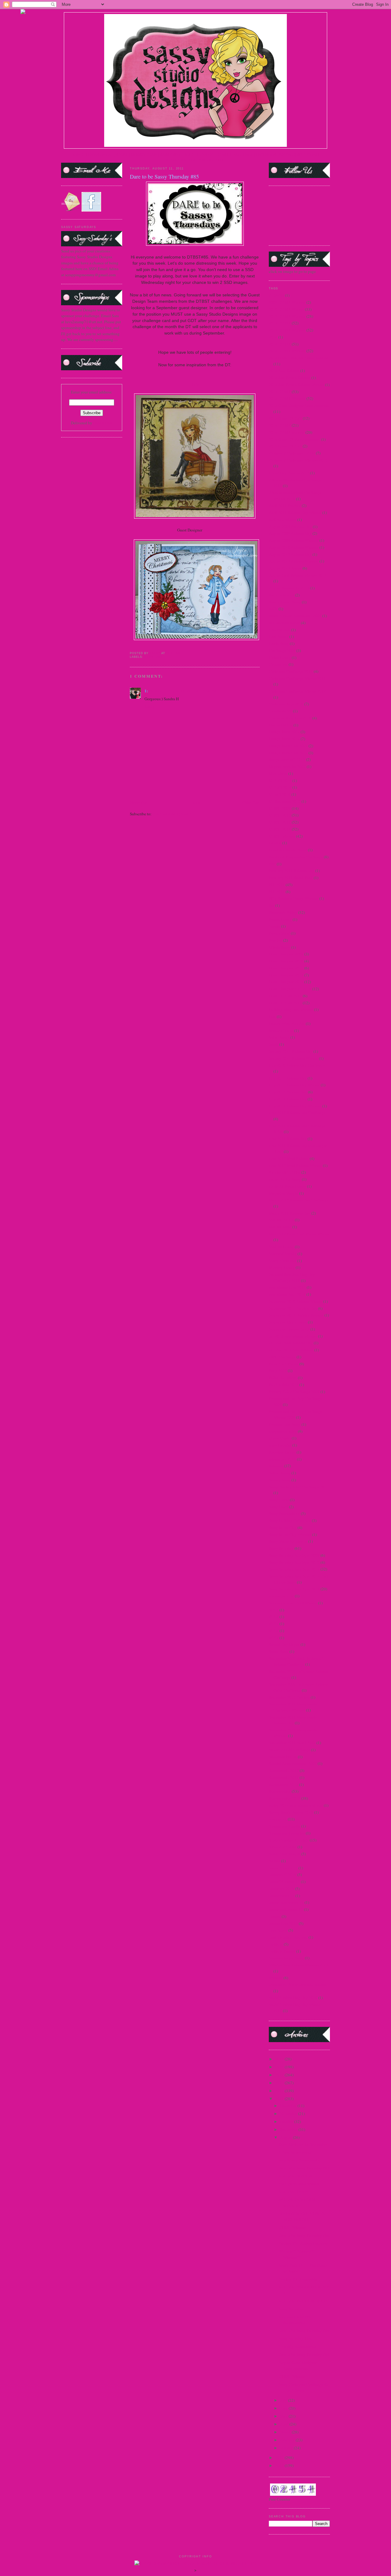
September (289, 2129)
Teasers (275, 1916)
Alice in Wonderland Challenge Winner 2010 (295, 496)
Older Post (251, 802)
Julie (195, 384)
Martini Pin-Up (281, 1220)
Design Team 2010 (284, 739)
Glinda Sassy (280, 947)
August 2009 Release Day (290, 533)
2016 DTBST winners (287, 432)
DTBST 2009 (280, 808)
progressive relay (283, 1431)
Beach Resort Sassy (285, 602)
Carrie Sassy (279, 643)
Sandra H (158, 691)
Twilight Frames (282, 1951)
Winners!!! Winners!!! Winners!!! (296, 2254)
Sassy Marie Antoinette (288, 1541)
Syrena (274, 1861)
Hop (272, 1016)
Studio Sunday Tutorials (289, 1840)
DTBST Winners (292, 2227)
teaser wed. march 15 (286, 1909)
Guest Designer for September (303, 2144)
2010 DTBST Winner (286, 309)
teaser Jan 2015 (281, 1889)
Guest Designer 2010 (286, 961)
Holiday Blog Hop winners (291, 1009)
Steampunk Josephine (287, 1833)
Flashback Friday (283, 912)
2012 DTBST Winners (287, 316)
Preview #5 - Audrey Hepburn (303, 2243)
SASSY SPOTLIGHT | (178, 154)
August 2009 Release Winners (294, 540)
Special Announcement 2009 (293, 1763)
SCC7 (274, 1624)
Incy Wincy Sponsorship (299, 2160)
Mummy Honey (282, 1267)
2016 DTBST (280, 425)
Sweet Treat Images (285, 1854)
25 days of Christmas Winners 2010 (298, 460)
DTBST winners (282, 836)
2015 (280, 2067)
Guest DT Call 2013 (285, 1003)
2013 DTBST (280, 323)
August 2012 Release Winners (294, 561)
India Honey (279, 1037)
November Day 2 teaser (288, 1322)
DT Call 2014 (280, 787)
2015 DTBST (280, 392)
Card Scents (279, 636)
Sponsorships (280, 1791)
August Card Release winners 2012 (298, 575)
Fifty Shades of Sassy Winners (294, 898)
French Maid (279, 933)
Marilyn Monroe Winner (299, 2184)
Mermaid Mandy (283, 1254)
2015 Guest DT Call (285, 418)
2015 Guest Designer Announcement (299, 405)
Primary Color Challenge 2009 (294, 1392)
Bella (273, 609)
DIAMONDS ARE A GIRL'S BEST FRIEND (302, 2217)
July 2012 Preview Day (288, 1092)
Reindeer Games (282, 1452)
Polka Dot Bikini (283, 1378)
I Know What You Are (287, 1024)
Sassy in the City (283, 1527)
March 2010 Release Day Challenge (299, 1200)
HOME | (78, 154)
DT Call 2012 (280, 781)
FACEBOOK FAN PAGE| (276, 154)
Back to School (281, 595)
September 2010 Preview (289, 1697)
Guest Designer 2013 (286, 982)
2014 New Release (284, 371)
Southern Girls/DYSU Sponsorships (296, 2320)
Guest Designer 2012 (286, 975)
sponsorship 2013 (283, 1784)
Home (195, 802)
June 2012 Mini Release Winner (295, 1165)
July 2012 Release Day (288, 1099)
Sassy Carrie (279, 1500)
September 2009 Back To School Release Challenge (296, 1661)
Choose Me (278, 664)
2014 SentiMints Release (290, 378)
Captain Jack (280, 630)
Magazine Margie (283, 1193)
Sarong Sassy (280, 1480)
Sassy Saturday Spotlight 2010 (294, 1562)
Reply (150, 707)
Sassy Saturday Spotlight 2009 (294, 1555)
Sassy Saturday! (292, 2309)
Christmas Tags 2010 (286, 704)
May (284, 2416)
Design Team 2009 (284, 732)
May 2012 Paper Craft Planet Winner (299, 1234)
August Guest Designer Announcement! (298, 2365)
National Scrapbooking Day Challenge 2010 (292, 1277)
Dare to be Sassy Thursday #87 (304, 2168)
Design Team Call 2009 (288, 746)
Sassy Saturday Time (296, 2339)
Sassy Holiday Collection (290, 1520)
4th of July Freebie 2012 (289, 473)
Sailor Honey (280, 1473)
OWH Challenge (282, 1357)
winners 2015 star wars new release (297, 1985)
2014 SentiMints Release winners (296, 385)
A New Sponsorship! (295, 2152)
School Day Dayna (284, 1644)
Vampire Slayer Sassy (286, 1958)
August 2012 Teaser (285, 568)
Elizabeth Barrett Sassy (288, 850)
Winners (276, 1978)
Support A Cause (283, 1847)
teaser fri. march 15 (284, 1882)
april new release (283, 520)
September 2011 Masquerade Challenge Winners (293, 1707)
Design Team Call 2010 (288, 753)
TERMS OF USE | (101, 154)
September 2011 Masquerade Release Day (293, 1720)
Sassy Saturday (281, 1548)
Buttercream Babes (284, 623)
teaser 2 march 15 (283, 1868)
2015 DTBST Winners (287, 398)
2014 (273, 337)
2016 (280, 2059)
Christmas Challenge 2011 (291, 671)
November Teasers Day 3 (289, 1329)
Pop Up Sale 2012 (284, 1385)
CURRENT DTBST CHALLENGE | (226, 154)
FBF (272, 864)
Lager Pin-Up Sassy (285, 1179)
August (287, 2137)
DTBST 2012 (280, 829)
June (284, 2408)
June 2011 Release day (288, 1139)
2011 (280, 2099)
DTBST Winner (291, 2376)
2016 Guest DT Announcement (294, 439)
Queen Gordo (280, 1438)
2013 (280, 2083)
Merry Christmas (283, 1261)
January (287, 2448)
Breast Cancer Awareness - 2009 (295, 616)
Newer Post (139, 802)
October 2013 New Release (291, 1350)
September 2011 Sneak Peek (292, 1743)
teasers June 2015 (283, 1923)
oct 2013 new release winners (293, 1336)
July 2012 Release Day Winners (295, 1106)
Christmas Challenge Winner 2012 (297, 691)
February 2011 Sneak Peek (291, 878)
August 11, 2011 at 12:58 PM (192, 691)
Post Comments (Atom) (172, 814)
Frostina (276, 940)
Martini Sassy (280, 1227)
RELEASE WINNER (296, 2176)
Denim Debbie (281, 725)
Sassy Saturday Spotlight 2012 (294, 1569)
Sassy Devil (278, 1507)
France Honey (280, 919)
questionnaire (280, 1445)
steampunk (278, 1819)
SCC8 (274, 1631)
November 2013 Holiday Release (296, 1315)
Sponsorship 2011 (284, 1777)
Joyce (208, 530)
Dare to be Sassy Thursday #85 (304, 2331)
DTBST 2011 (154, 657)
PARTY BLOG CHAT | (207, 160)
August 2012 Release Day (290, 554)
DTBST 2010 (280, 815)
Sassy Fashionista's (284, 1513)
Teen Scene (278, 1930)
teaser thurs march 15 (286, 1902)
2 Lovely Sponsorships (298, 2346)
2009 (280, 2465)
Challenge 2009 (282, 650)
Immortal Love (281, 1031)
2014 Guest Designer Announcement (299, 358)
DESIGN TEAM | (146, 154)
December (289, 2106)
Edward (275, 843)
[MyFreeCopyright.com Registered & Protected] (196, 2563)
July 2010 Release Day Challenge (297, 1065)
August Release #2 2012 (289, 588)
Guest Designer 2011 (286, 968)
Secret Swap (279, 1651)
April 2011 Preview (285, 505)
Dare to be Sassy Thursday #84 (304, 2354)
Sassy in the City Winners (290, 1534)
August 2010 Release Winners (294, 547)
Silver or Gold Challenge (289, 1750)
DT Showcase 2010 (285, 801)
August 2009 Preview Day (290, 527)
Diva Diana (278, 774)
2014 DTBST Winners (287, 351)
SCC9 (274, 1638)
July (284, 2400)
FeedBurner (103, 423)
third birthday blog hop (288, 1937)
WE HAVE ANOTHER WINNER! (297, 2203)
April (285, 2424)
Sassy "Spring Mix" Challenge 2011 (299, 1487)
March (286, 2432)
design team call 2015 (287, 759)
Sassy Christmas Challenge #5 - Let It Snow (303, 2387)
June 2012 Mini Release (289, 1158)
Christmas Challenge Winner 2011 (297, 678)
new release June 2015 (287, 1287)
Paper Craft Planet (284, 1364)
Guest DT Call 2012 (285, 996)
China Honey (280, 658)
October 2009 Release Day (291, 1343)
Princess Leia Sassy (285, 1424)
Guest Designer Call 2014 (290, 989)
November (289, 2114)
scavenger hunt (281, 1596)
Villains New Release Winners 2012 (298, 1965)
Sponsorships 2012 (285, 1798)
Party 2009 (278, 1371)
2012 (280, 2091)
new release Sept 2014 (287, 1294)
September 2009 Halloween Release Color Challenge (298, 1687)
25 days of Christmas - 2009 (292, 453)
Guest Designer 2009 (286, 954)
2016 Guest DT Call (285, 446)
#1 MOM (276, 295)
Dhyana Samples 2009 (287, 766)
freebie (274, 926)
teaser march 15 (282, 1896)
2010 (280, 2458)
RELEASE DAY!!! (293, 2192)
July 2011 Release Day (288, 1078)
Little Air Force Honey (287, 1186)
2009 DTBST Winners (287, 302)
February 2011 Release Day (292, 871)
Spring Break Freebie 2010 (291, 1812)
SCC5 (274, 1610)
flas (272, 905)
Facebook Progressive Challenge (296, 857)
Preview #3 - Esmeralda (298, 2279)
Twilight (276, 1944)
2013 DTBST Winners (287, 330)
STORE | (123, 154)
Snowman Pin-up (283, 1757)
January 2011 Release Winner (293, 1058)
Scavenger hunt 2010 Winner (293, 1603)
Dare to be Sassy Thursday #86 (304, 2235)
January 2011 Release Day (291, 1051)
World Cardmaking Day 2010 (293, 1998)
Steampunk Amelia (285, 1826)
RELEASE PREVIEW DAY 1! (303, 2301)
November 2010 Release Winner (296, 1301)
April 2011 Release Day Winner (295, 513)
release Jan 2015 (282, 1459)
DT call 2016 (280, 794)
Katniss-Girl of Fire (285, 1172)
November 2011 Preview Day (293, 1308)
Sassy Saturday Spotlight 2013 (294, 1589)
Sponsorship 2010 (284, 1770)
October (287, 2121)
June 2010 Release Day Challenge (297, 1113)
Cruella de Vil (280, 711)
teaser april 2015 (283, 1875)
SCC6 (274, 1617)
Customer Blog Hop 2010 (290, 718)
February (288, 2440)
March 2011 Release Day (290, 1213)
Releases (276, 1466)
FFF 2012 (277, 885)
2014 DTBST (280, 344)
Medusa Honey (281, 1247)
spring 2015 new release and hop (296, 1805)
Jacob (274, 1044)
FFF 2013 (277, 892)
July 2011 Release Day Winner (294, 1085)
